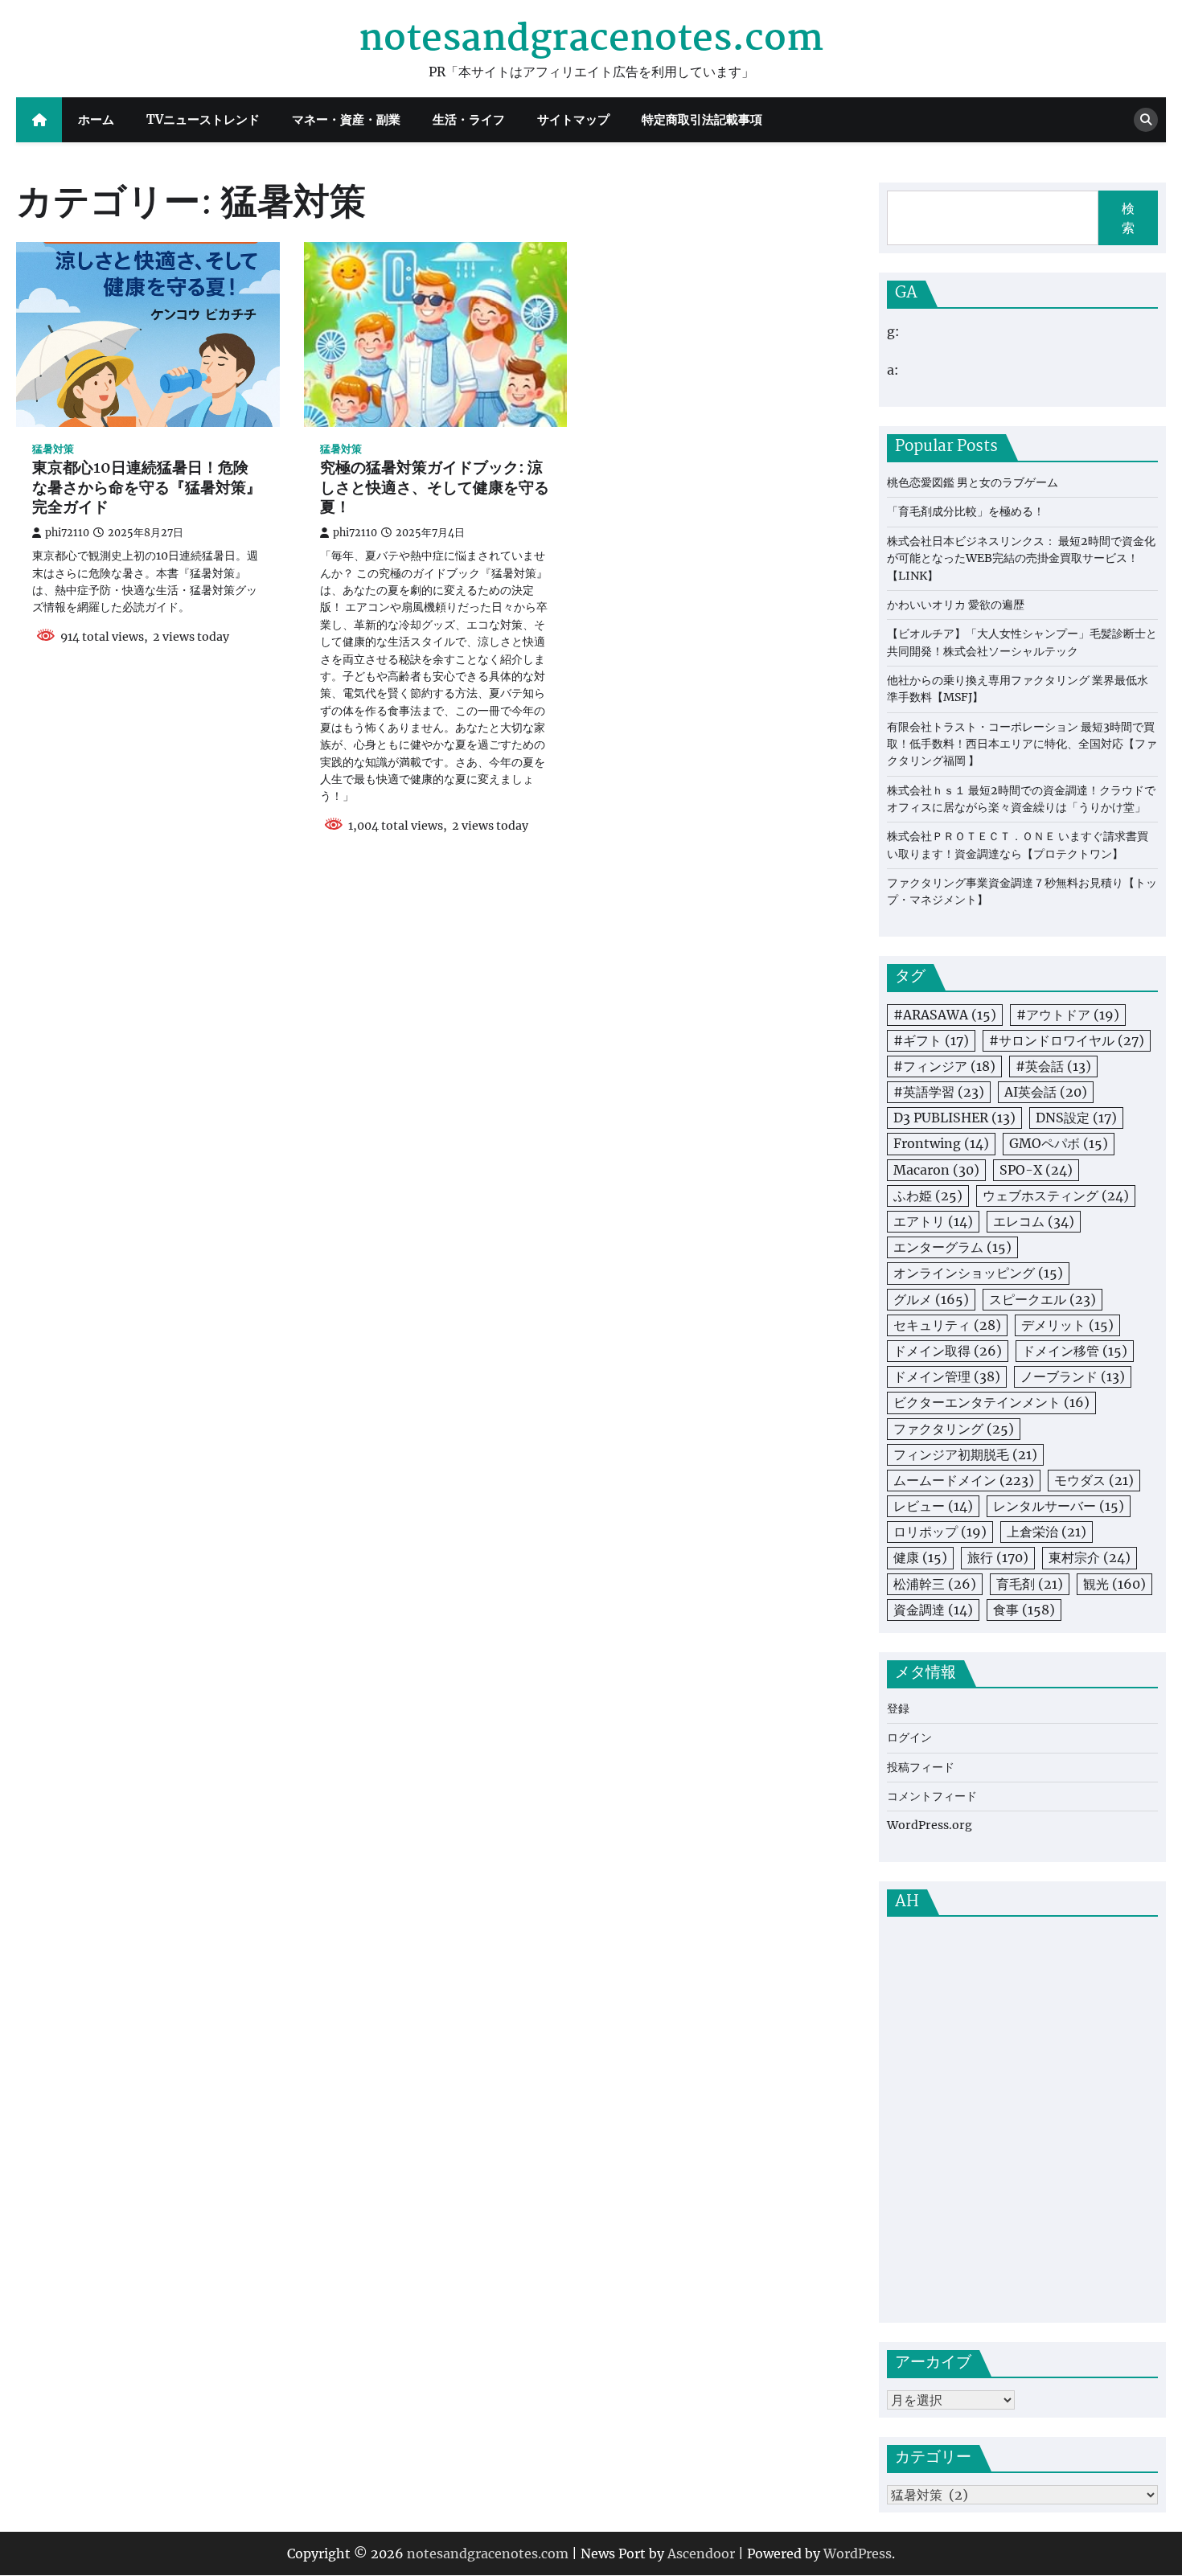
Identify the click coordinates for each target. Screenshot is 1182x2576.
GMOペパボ (1059, 1143)
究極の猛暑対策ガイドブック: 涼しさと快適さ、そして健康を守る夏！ (435, 489)
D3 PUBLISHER (954, 1118)
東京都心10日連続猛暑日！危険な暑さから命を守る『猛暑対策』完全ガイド (147, 489)
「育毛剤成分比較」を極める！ (966, 511)
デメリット (1067, 1325)
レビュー (933, 1506)
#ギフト (931, 1040)
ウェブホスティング (1056, 1196)
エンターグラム (952, 1247)
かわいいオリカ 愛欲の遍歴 (956, 605)
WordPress (858, 2553)
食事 (1024, 1610)
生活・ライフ (469, 119)
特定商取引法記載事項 (702, 119)
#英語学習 (939, 1092)
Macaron (936, 1170)
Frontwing (941, 1143)
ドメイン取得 (948, 1351)
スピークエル (1042, 1299)
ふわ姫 (928, 1196)
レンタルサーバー (1059, 1506)
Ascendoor (701, 2553)
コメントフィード (932, 1796)
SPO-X (1036, 1170)
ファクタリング (954, 1429)
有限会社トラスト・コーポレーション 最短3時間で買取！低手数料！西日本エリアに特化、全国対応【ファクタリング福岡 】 (1022, 744)
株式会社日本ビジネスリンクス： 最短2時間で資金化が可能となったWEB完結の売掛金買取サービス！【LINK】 (1021, 558)
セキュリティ (947, 1325)
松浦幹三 (935, 1584)
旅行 (998, 1557)
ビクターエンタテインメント (991, 1402)
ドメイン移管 (1075, 1351)
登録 (898, 1708)
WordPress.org (930, 1825)
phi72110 (67, 533)
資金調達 (933, 1610)
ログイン (909, 1737)
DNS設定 (1076, 1118)
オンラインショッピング (978, 1273)
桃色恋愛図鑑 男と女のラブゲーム (973, 482)
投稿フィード (921, 1767)
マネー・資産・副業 (346, 119)
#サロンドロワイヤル (1067, 1040)
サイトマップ (573, 119)
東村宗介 (1090, 1557)
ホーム (96, 119)
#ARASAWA (945, 1015)
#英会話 (1053, 1066)
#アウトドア (1068, 1015)
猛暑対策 (53, 449)
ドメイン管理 (947, 1376)
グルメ (931, 1299)
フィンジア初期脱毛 (965, 1454)
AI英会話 (1046, 1092)
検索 (1128, 218)
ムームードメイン (964, 1480)
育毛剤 (1030, 1584)
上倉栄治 (1047, 1532)
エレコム (1034, 1221)
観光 (1114, 1584)
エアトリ (933, 1221)
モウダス (1094, 1480)
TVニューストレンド (203, 119)
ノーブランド (1073, 1376)
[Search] (1146, 120)
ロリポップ (940, 1532)
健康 (920, 1557)
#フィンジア (944, 1066)
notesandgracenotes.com (591, 39)
